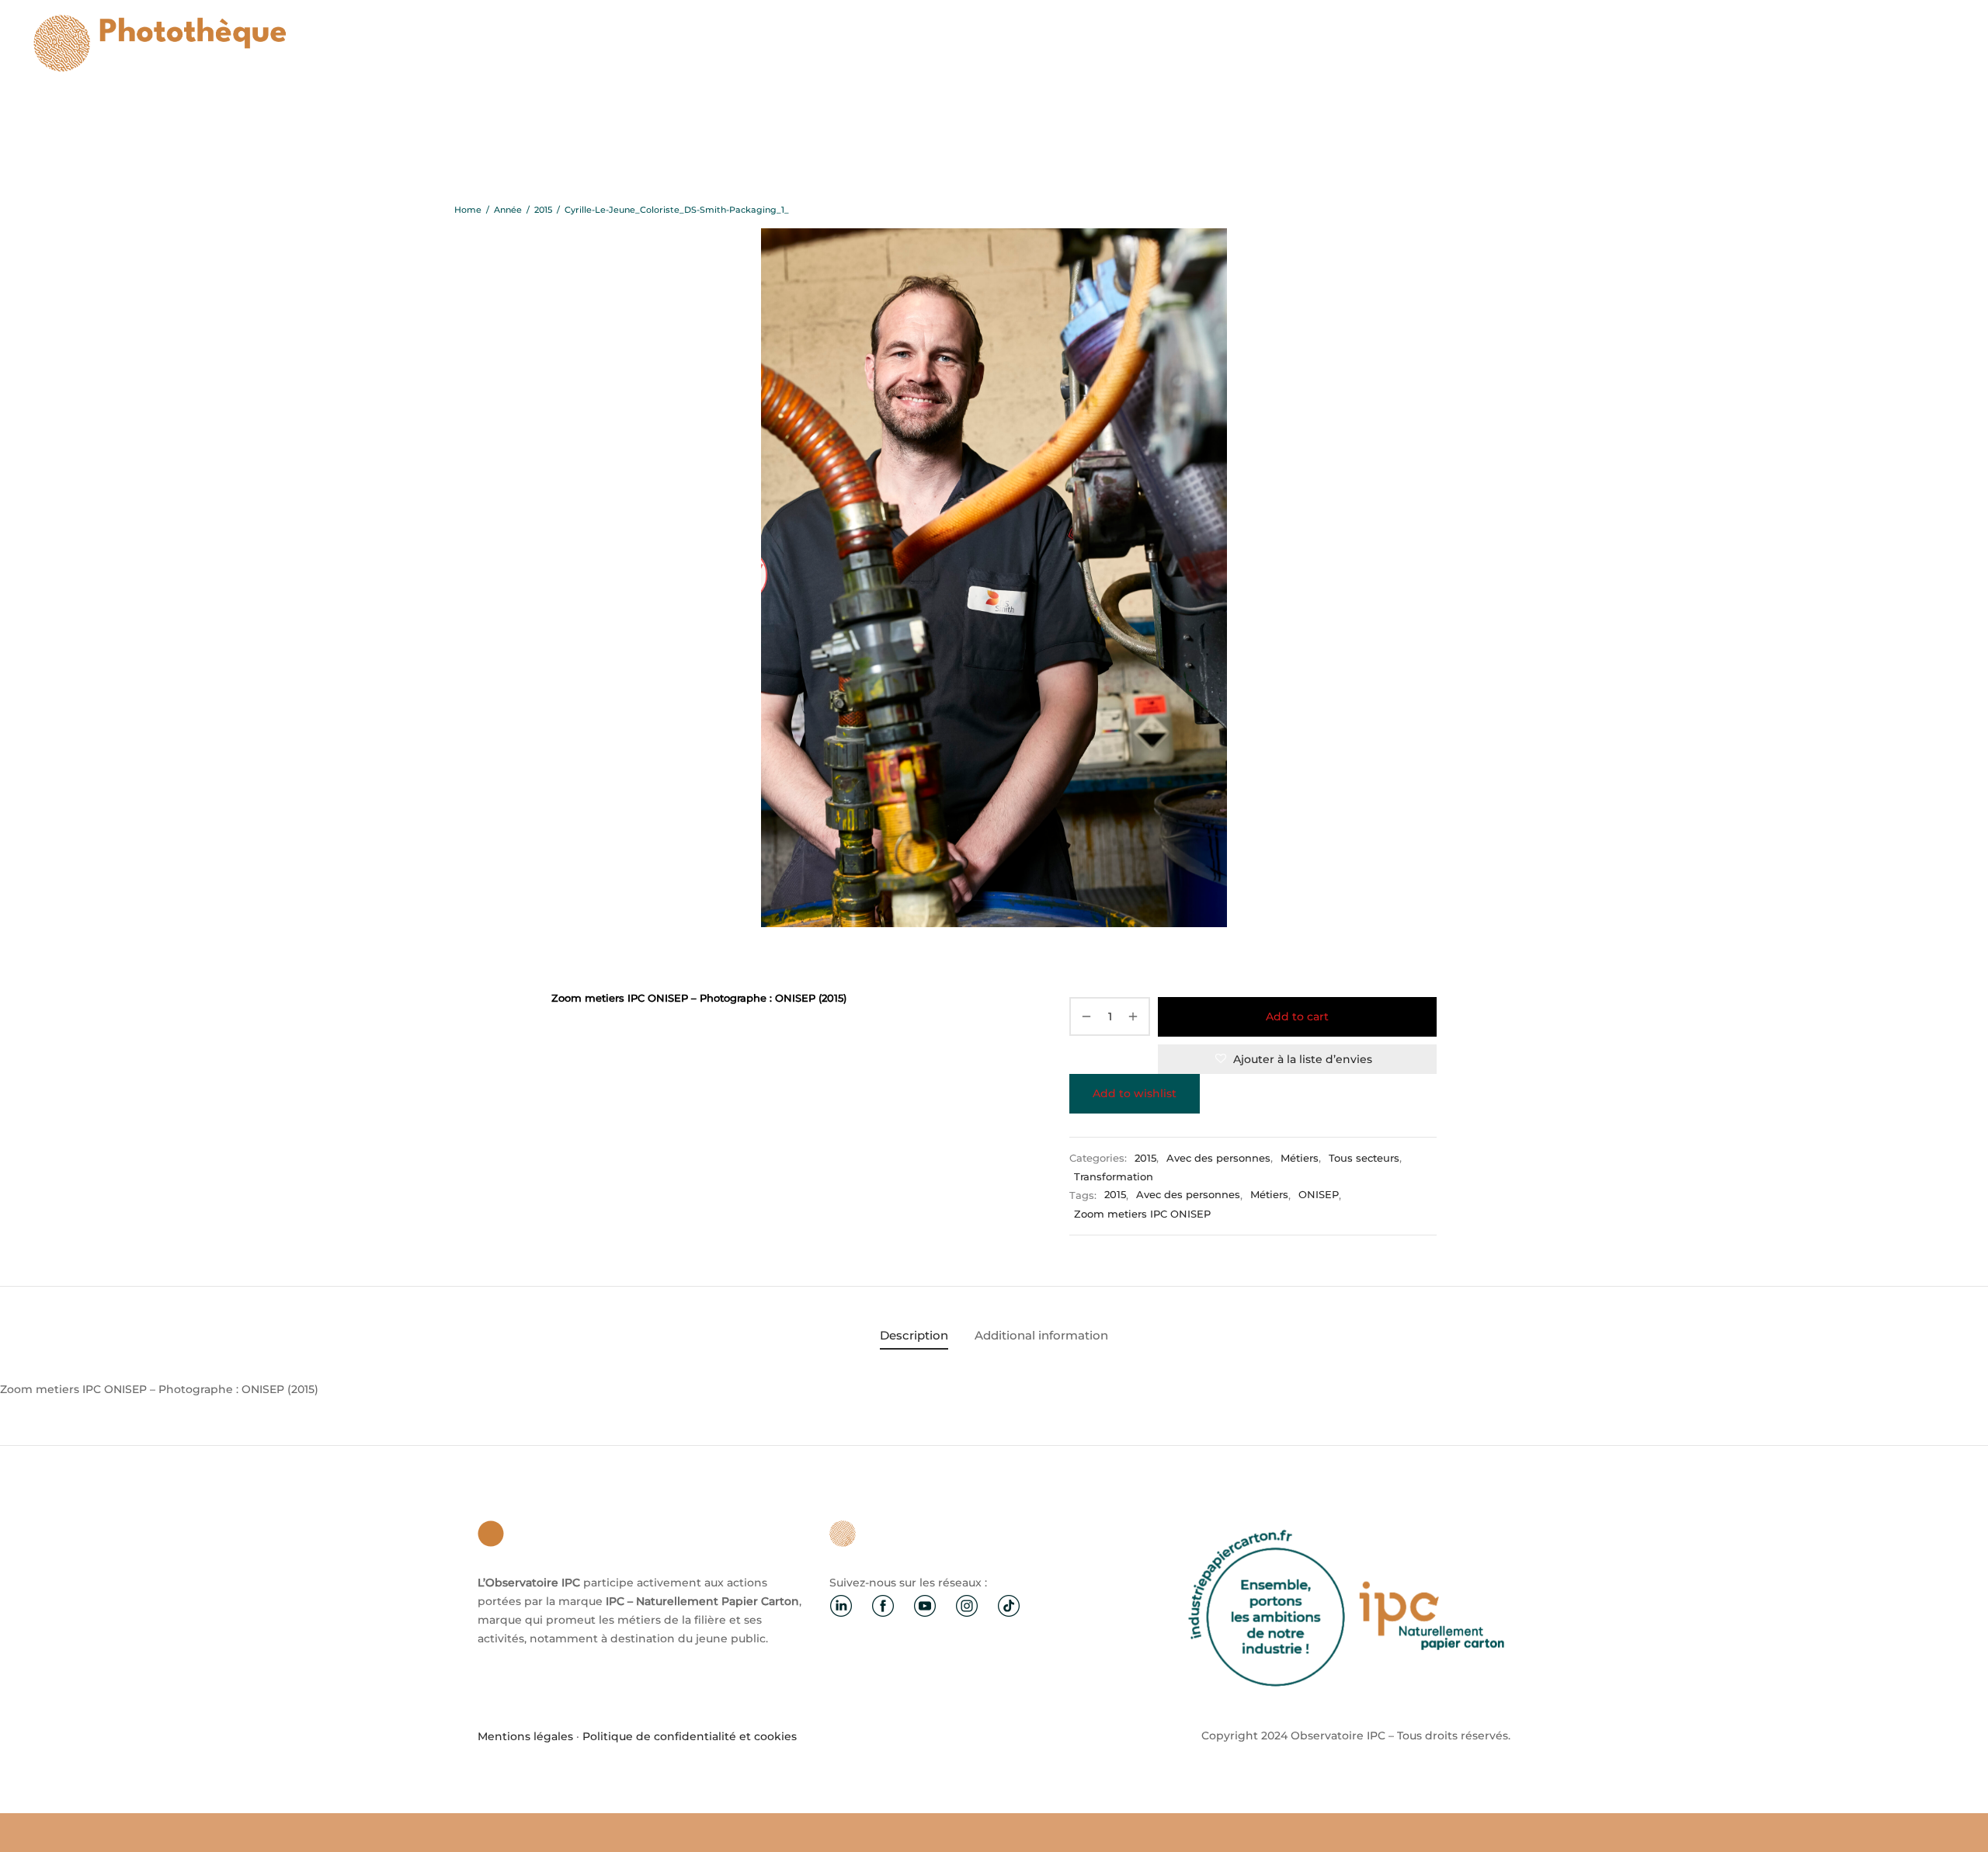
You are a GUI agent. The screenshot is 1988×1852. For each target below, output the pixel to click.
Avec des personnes (1218, 1158)
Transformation (1114, 1177)
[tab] (914, 1335)
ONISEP (1319, 1195)
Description (914, 1335)
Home (468, 210)
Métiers (1300, 1158)
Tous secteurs (1364, 1158)
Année (508, 210)
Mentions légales (525, 1736)
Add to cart (1297, 1016)
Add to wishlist (1135, 1093)
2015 (543, 210)
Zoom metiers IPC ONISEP (1142, 1214)
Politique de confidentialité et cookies (690, 1736)
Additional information (1041, 1335)
